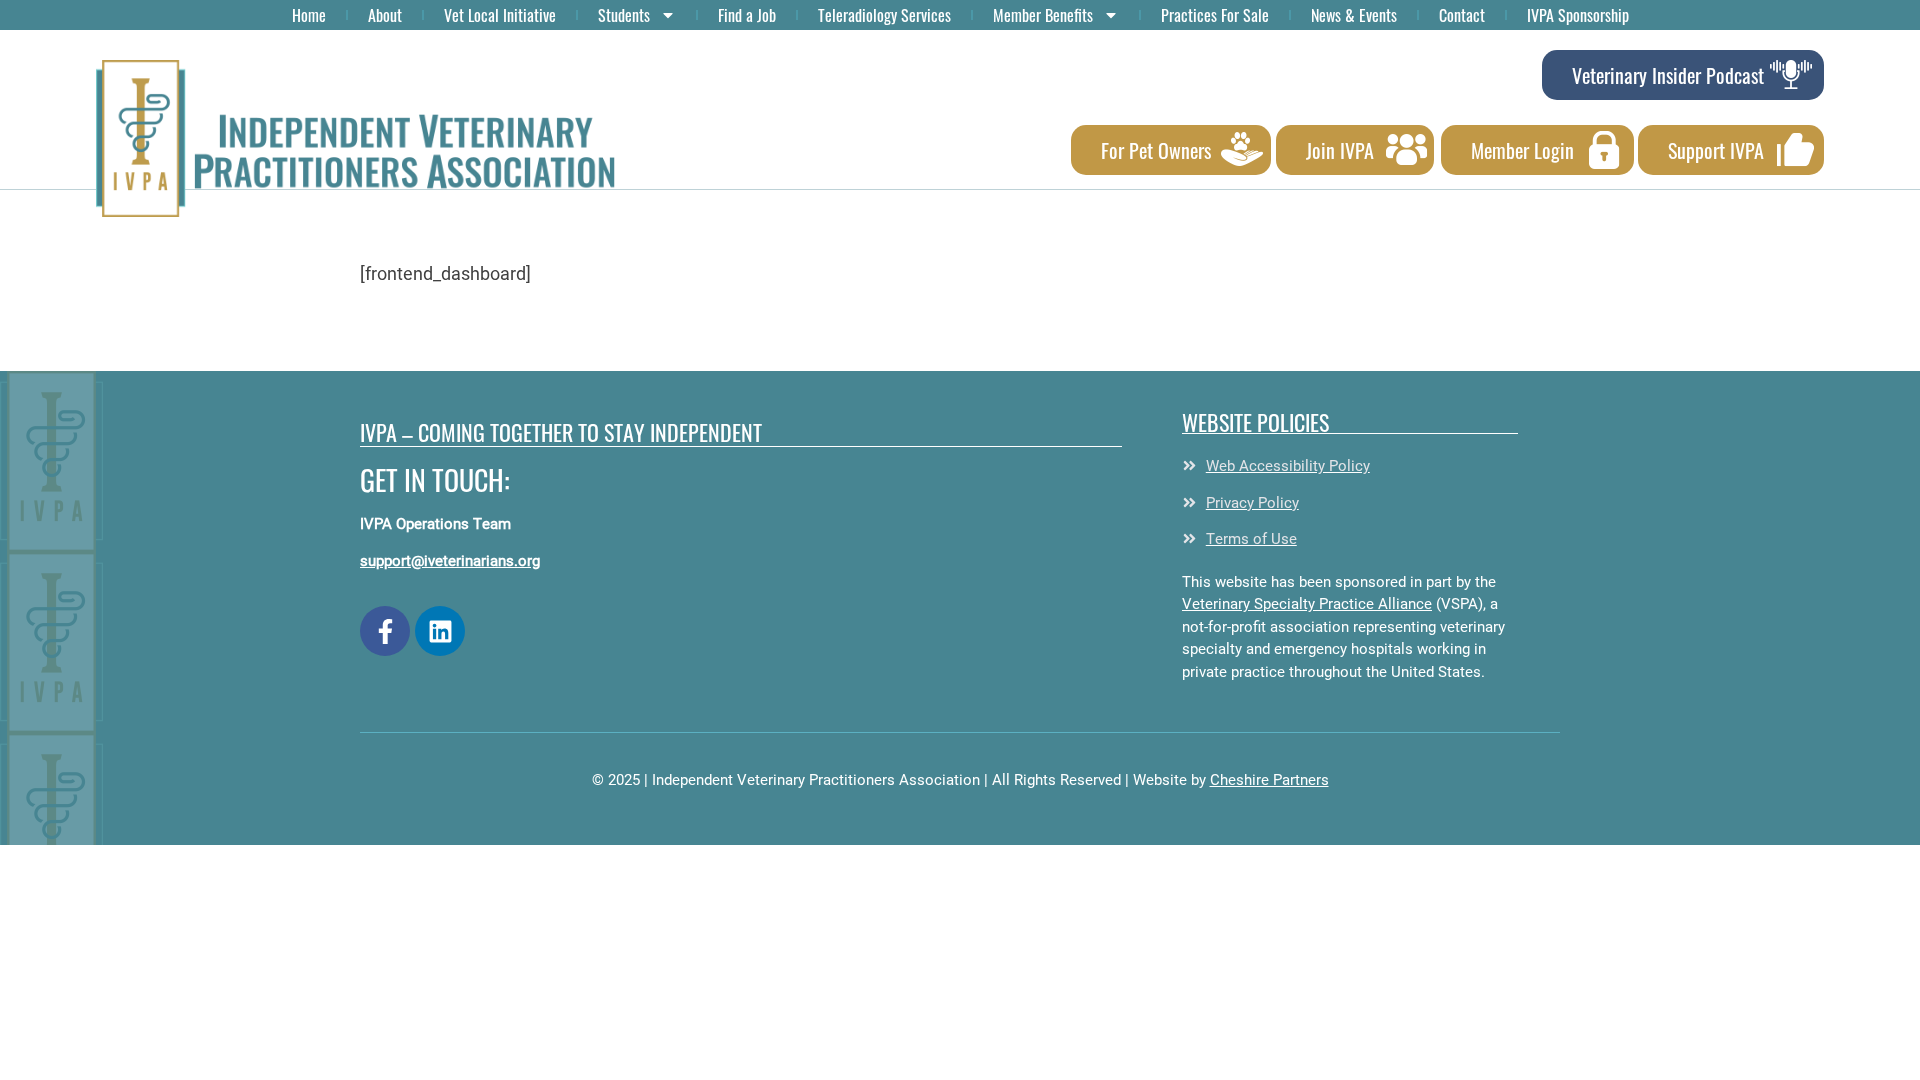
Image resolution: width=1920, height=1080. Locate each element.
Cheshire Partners (1269, 779)
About (385, 15)
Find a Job (747, 15)
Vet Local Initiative (500, 15)
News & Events (1354, 15)
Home (309, 15)
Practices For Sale (1215, 15)
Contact (1462, 15)
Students (624, 15)
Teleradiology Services (884, 15)
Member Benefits (1043, 15)
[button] (356, 138)
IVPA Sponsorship (1578, 15)
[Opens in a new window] (385, 631)
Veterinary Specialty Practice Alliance (1307, 603)
